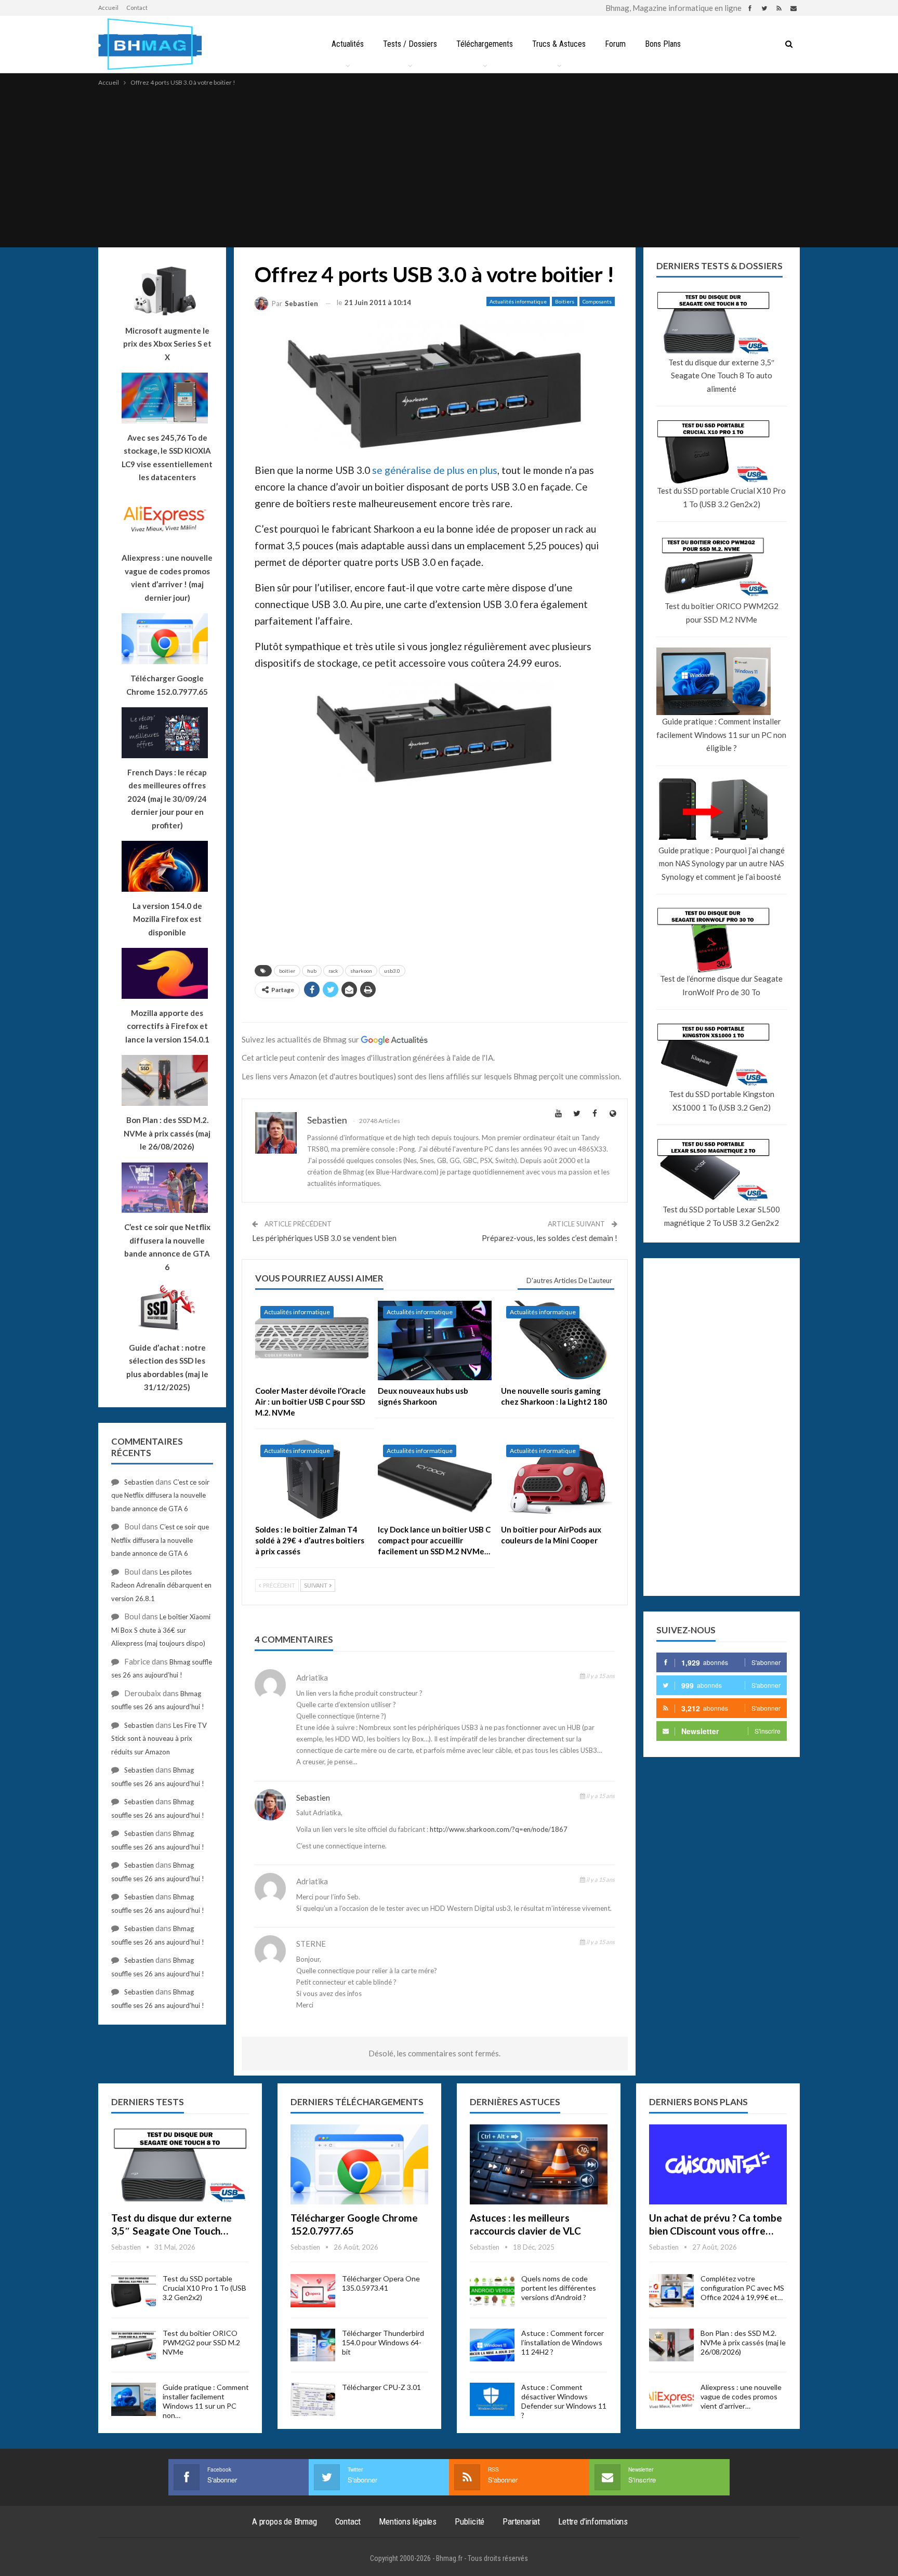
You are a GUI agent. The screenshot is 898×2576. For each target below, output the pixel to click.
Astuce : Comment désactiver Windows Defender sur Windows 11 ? (564, 2401)
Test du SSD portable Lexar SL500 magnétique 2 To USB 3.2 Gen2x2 (721, 1216)
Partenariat (521, 2521)
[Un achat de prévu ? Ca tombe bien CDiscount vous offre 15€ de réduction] (718, 2164)
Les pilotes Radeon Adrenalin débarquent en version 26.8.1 (161, 1585)
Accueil (108, 8)
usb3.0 (392, 971)
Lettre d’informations (593, 2521)
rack (333, 971)
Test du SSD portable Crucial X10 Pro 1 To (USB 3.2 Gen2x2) (721, 497)
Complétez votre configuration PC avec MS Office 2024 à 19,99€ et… (742, 2288)
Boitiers (565, 301)
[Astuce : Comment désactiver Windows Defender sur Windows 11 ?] (492, 2399)
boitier (287, 971)
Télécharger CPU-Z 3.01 (381, 2387)
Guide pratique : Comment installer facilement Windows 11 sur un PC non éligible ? (721, 735)
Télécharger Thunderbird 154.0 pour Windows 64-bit (383, 2342)
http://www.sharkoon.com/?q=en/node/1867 (499, 1829)
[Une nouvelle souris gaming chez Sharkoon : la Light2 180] (558, 1340)
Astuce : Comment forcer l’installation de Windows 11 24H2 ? (563, 2342)
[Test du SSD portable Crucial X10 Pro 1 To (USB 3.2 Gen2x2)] (134, 2291)
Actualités (348, 44)
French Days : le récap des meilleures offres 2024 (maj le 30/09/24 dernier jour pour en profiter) (167, 799)
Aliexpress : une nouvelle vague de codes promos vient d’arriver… (741, 2396)
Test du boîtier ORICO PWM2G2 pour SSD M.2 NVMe (722, 613)
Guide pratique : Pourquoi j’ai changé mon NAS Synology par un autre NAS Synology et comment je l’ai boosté (722, 863)
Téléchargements (485, 44)
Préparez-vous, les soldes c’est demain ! (550, 1238)
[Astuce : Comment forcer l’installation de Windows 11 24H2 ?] (492, 2345)
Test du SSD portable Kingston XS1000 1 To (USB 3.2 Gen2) (722, 1101)
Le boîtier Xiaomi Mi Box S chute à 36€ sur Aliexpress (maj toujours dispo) (161, 1630)
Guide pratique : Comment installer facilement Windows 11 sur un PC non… (206, 2401)
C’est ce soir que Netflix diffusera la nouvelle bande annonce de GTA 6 (160, 1495)
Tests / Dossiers (410, 44)
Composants (597, 301)
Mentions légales (408, 2521)
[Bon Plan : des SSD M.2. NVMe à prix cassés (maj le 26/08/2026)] (671, 2345)
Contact (137, 8)
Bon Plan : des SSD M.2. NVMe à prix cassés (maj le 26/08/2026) (743, 2342)
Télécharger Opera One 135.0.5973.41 (381, 2283)
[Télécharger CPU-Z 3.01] (313, 2399)
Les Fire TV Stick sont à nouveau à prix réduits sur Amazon (159, 1739)
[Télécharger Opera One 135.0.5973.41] (313, 2291)
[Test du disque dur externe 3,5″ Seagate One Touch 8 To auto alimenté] (180, 2164)
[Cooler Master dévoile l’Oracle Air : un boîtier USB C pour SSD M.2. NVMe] (312, 1340)
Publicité (470, 2521)
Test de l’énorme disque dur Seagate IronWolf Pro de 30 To (721, 985)
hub (312, 971)
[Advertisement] (449, 166)
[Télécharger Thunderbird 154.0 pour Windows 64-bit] (313, 2345)
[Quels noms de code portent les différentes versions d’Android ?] (492, 2291)
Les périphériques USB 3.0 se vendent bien (324, 1238)
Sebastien (313, 1798)
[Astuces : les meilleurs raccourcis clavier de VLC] (539, 2164)
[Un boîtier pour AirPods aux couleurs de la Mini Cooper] (558, 1479)
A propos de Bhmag (285, 2521)
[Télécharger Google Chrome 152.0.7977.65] (359, 2164)
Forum (615, 44)
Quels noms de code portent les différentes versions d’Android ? (559, 2288)
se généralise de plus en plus (435, 470)
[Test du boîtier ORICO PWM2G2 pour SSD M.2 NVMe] (134, 2345)
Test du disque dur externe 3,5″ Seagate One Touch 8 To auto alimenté (721, 375)
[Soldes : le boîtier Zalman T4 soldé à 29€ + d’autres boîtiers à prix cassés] (312, 1479)
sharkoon (361, 971)
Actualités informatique (518, 301)
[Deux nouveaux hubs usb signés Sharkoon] (434, 1340)
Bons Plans (663, 44)
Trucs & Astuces (559, 44)
